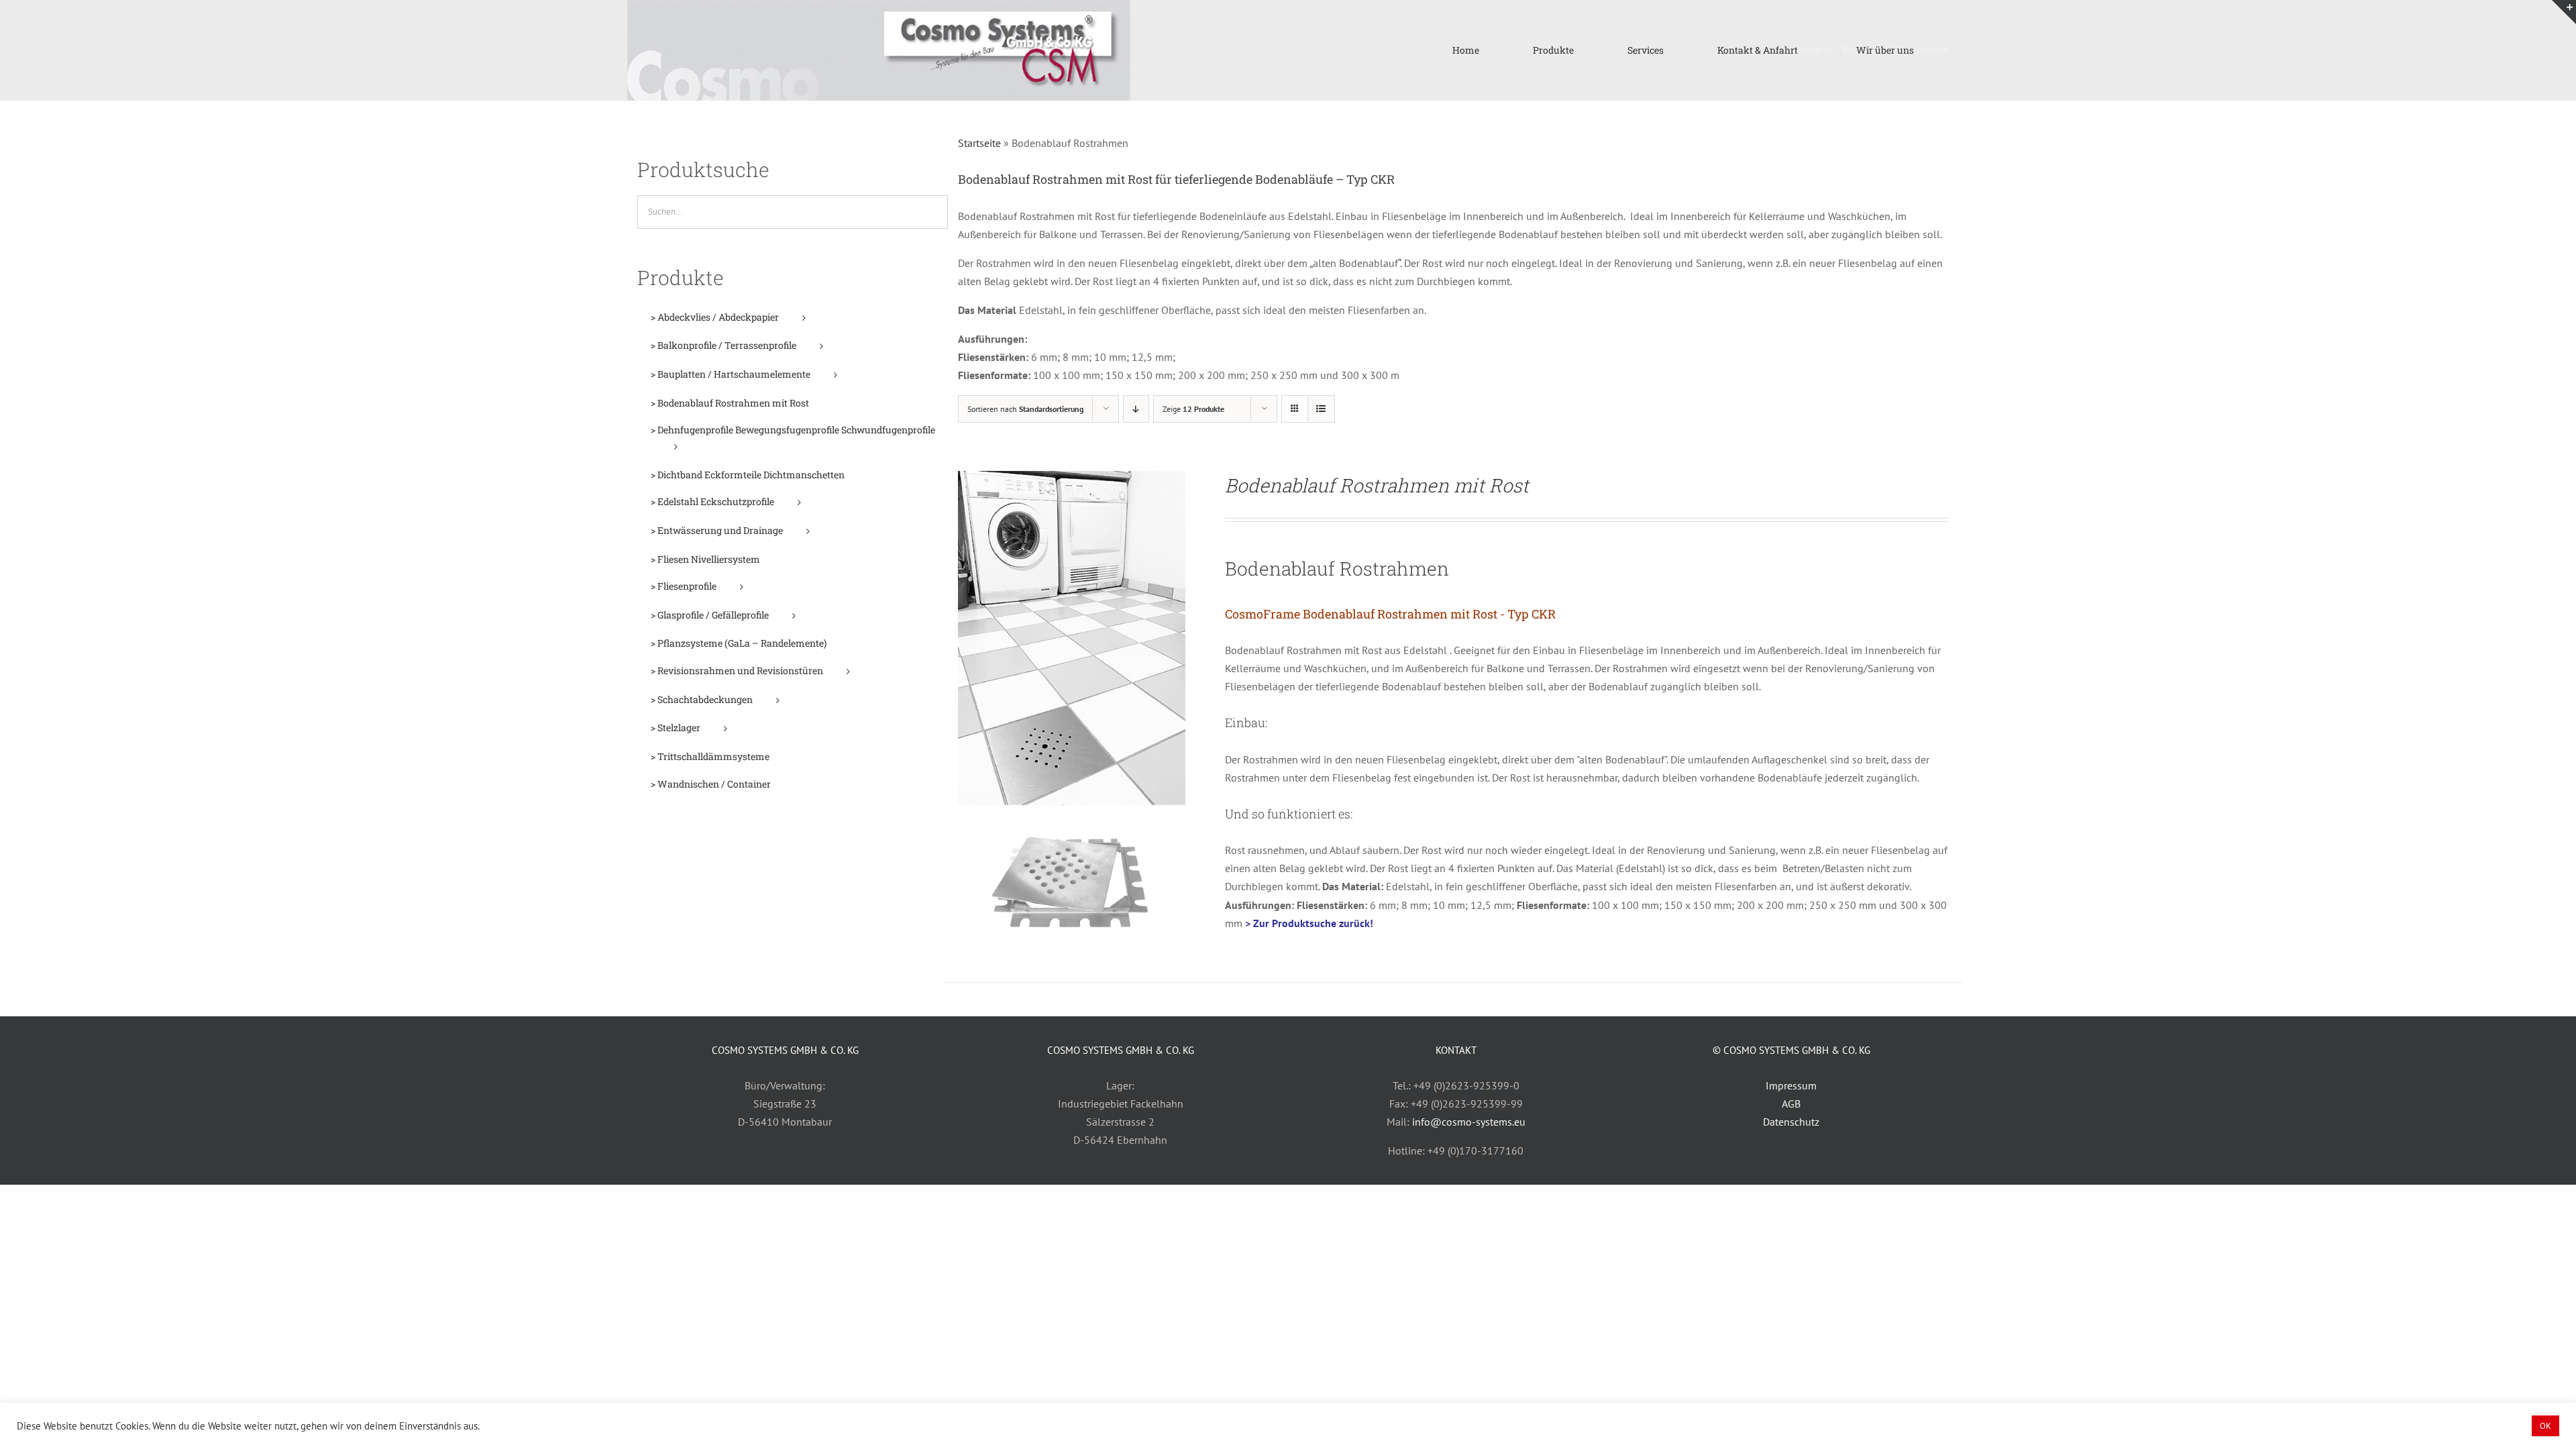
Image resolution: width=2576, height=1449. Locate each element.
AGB (1791, 1104)
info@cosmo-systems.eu (1469, 1122)
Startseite (979, 143)
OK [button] (2545, 1426)
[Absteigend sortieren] (1136, 409)
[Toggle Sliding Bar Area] (2564, 12)
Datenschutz (1791, 1122)
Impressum (1791, 1085)
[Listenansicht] (1321, 409)
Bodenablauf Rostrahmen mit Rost (1377, 485)
